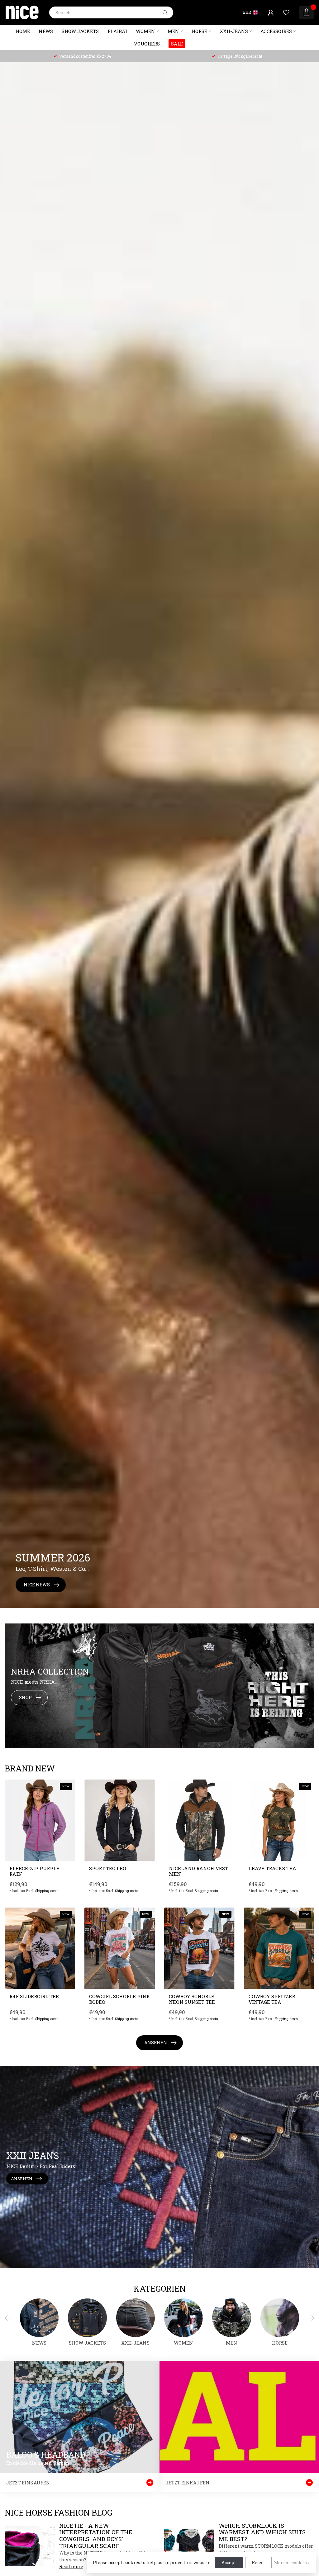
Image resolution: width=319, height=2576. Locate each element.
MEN (173, 31)
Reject (258, 2562)
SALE (177, 44)
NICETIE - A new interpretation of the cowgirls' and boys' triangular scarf (96, 2536)
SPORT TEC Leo (108, 1868)
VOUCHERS (147, 44)
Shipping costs (47, 1891)
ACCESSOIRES (276, 31)
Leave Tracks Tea (272, 1868)
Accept (229, 2562)
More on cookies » (292, 2563)
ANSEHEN (156, 2043)
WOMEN (145, 31)
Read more (71, 2566)
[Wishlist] (286, 12)
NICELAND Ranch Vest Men (198, 1871)
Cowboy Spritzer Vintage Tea (272, 1999)
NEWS (46, 31)
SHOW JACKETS (80, 31)
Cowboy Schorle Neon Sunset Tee (192, 1999)
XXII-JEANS (234, 31)
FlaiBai (117, 31)
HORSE (199, 31)
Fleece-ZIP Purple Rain (34, 1871)
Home (23, 31)
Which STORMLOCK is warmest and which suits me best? (262, 2532)
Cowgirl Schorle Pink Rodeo (120, 1999)
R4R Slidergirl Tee (34, 1996)
